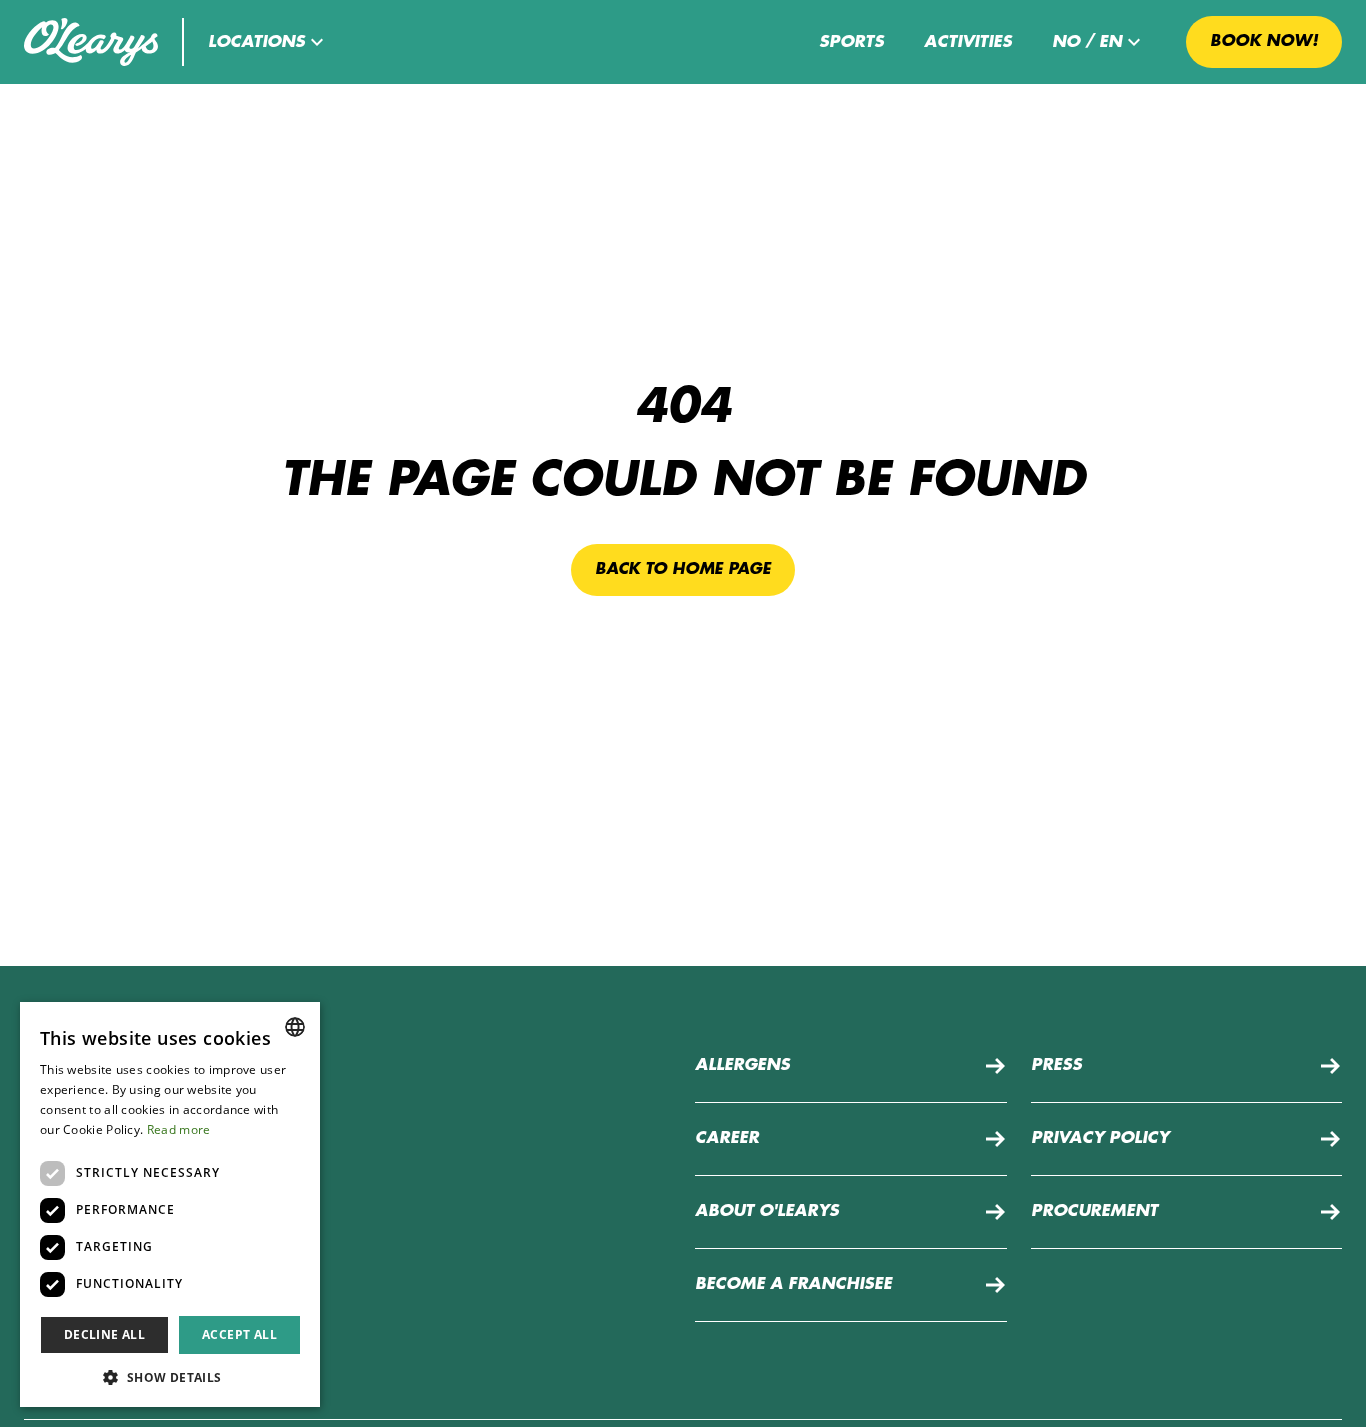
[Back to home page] (91, 42)
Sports (851, 42)
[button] (268, 42)
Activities (968, 42)
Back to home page (683, 569)
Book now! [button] (1264, 41)
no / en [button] (1087, 42)
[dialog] (170, 1204)
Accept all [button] (239, 1334)
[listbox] (295, 1027)
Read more (179, 1129)
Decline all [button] (104, 1334)
